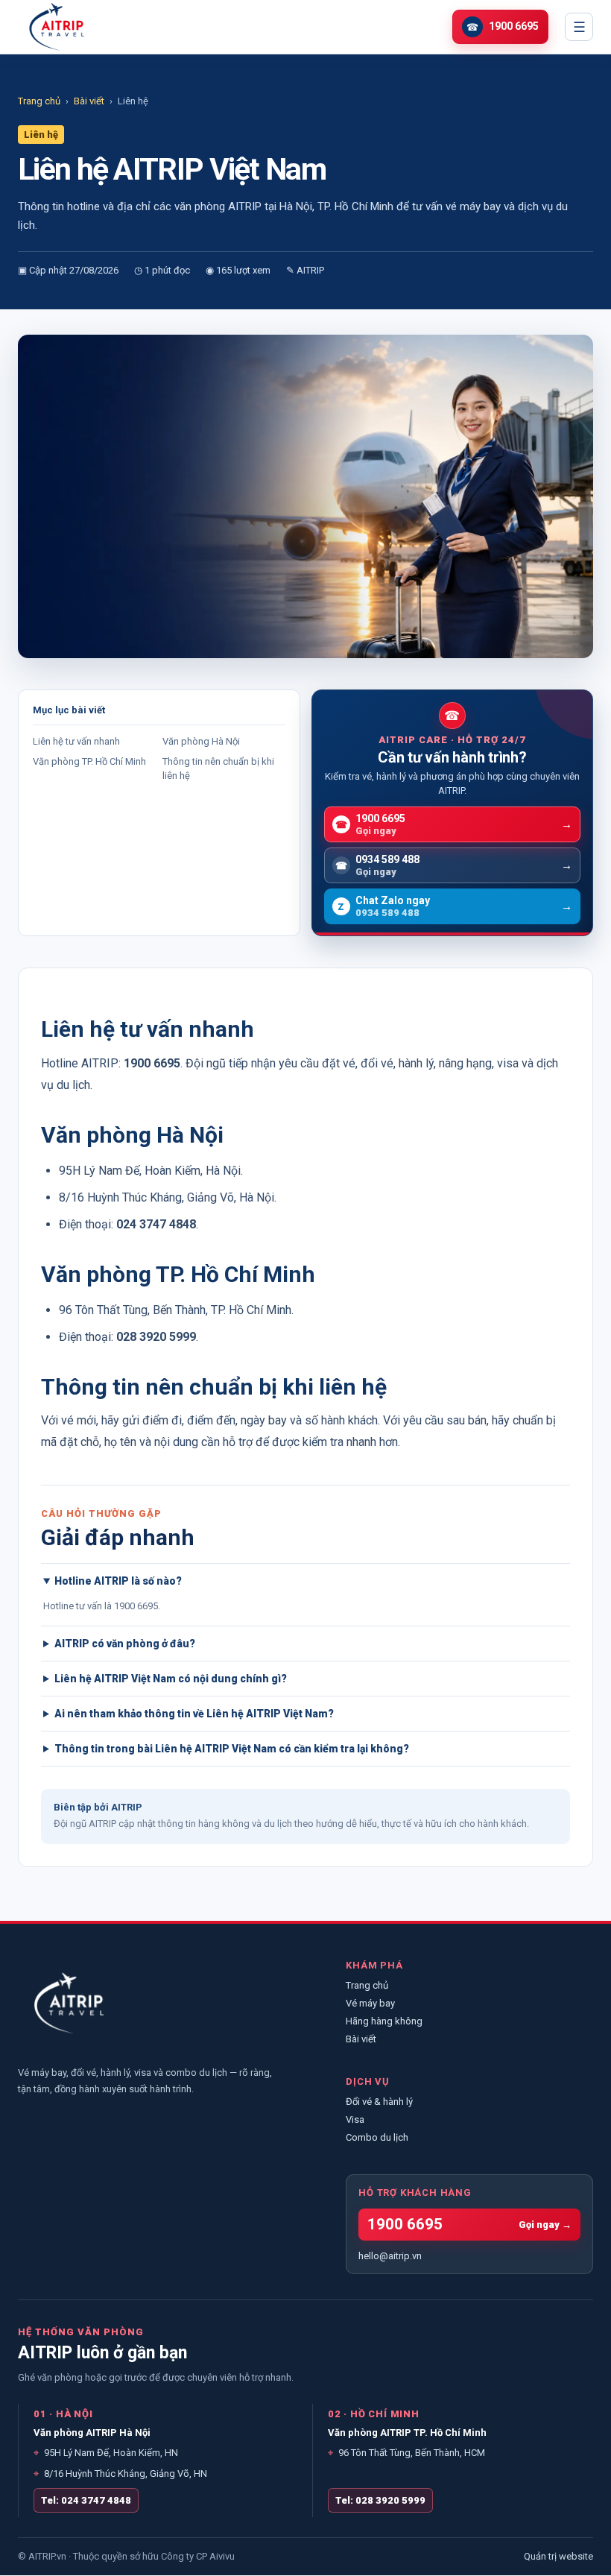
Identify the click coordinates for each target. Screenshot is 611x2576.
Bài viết (89, 101)
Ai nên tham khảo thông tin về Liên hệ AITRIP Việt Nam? (194, 1714)
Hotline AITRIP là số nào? (118, 1581)
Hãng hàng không (384, 2021)
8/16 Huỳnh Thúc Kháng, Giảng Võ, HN (120, 2474)
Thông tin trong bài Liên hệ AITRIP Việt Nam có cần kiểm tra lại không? (232, 1749)
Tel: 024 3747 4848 (86, 2500)
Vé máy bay (370, 2003)
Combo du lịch (377, 2137)
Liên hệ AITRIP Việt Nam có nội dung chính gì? (171, 1679)
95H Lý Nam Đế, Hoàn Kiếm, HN (106, 2453)
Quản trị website (558, 2557)
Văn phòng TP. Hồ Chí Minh (89, 761)
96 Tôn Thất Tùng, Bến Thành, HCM (406, 2453)
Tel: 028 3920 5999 (380, 2500)
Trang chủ (39, 101)
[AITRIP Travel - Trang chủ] (57, 27)
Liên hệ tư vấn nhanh (76, 741)
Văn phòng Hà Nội (201, 741)
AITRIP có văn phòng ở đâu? (125, 1644)
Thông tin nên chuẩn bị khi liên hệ (218, 768)
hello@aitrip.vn (390, 2256)
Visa (355, 2119)
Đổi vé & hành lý (379, 2102)
